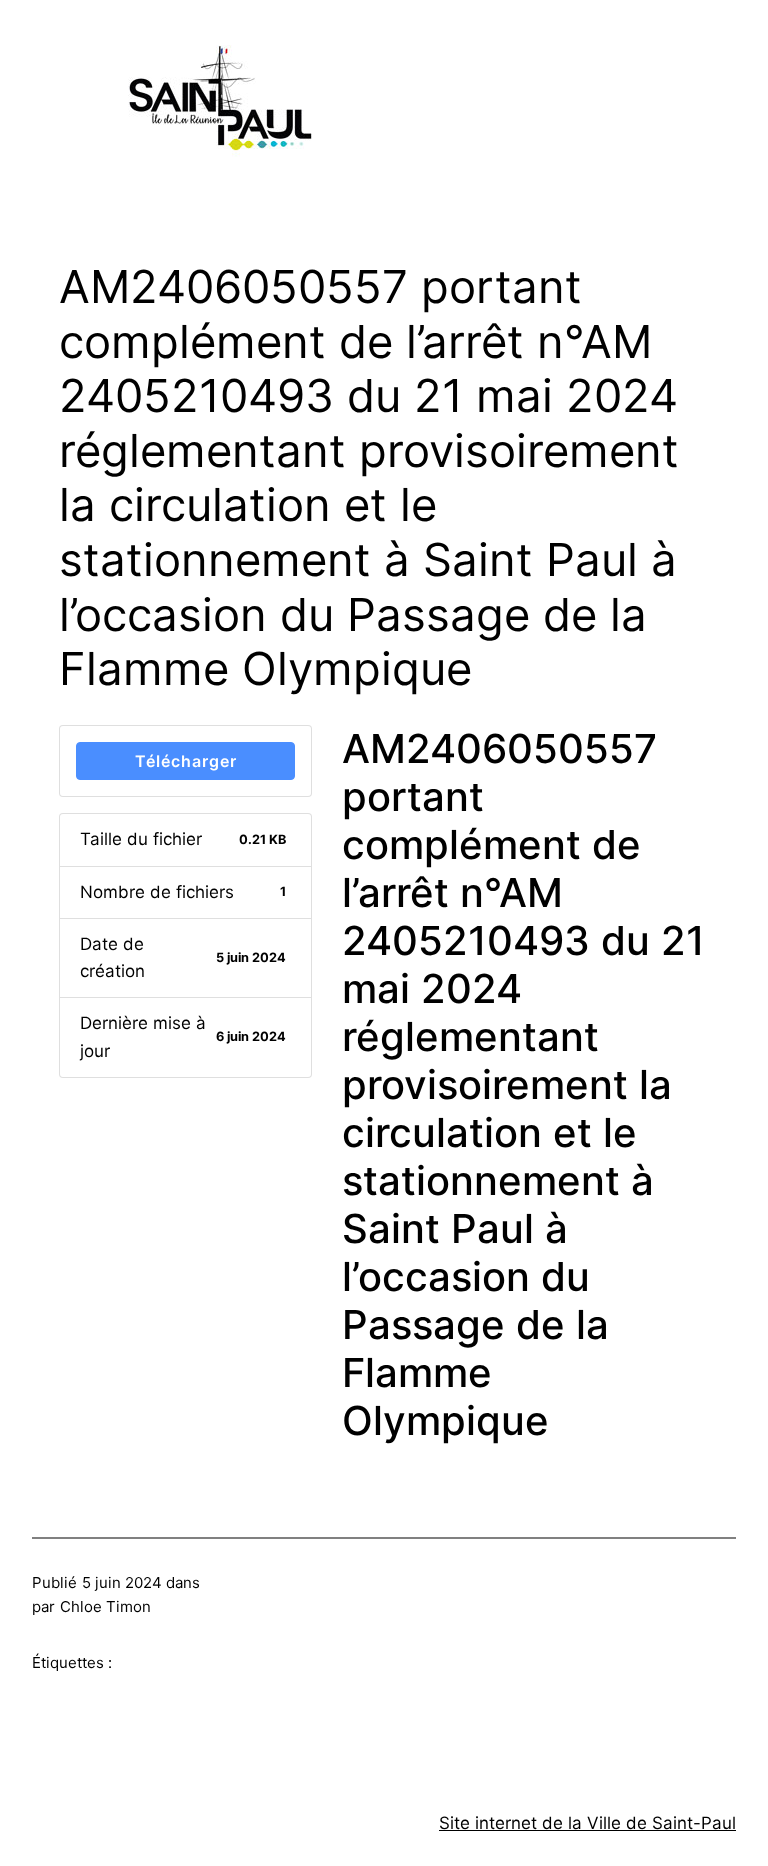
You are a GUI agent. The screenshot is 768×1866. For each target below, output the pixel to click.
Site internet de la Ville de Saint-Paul (587, 1823)
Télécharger (186, 761)
